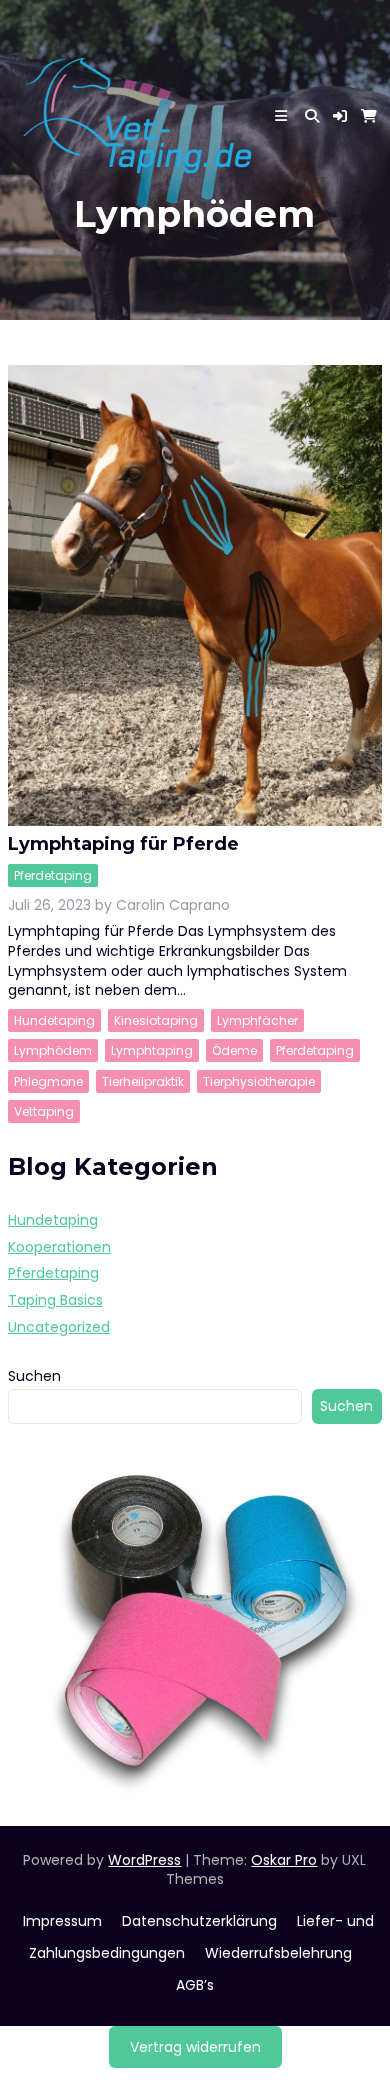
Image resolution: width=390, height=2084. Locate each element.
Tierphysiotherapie (259, 1081)
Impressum (62, 1921)
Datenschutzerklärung (199, 1921)
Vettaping (44, 1111)
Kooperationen (59, 1247)
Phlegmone (48, 1081)
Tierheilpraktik (143, 1081)
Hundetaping (54, 1020)
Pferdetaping (53, 875)
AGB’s (195, 1985)
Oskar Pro (284, 1860)
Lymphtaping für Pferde (123, 844)
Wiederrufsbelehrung (278, 1953)
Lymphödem (53, 1050)
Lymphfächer (257, 1020)
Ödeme (234, 1050)
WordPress (144, 1860)
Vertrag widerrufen (195, 2047)
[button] (340, 116)
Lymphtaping (152, 1050)
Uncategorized (59, 1327)
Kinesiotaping (156, 1020)
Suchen (34, 1376)
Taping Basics (55, 1300)
